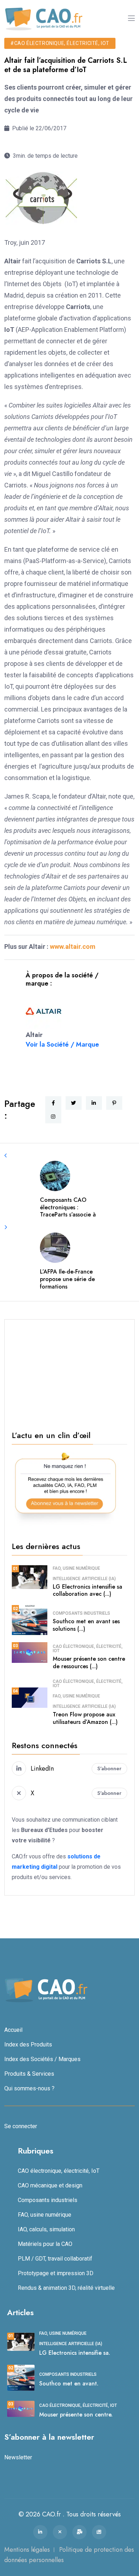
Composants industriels (81, 1613)
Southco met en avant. (69, 2383)
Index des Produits (28, 2044)
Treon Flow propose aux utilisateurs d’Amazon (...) (85, 1718)
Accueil (13, 2030)
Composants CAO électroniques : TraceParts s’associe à (68, 1207)
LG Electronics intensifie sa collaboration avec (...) (87, 1590)
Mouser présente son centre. (76, 2415)
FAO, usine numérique (76, 1568)
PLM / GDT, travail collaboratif (55, 2259)
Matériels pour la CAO (45, 2244)
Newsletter (18, 2457)
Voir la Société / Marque (62, 1044)
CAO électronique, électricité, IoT (88, 1649)
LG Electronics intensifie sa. (75, 2353)
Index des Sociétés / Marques (42, 2059)
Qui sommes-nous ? (29, 2088)
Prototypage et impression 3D (56, 2273)
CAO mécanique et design (50, 2185)
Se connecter (21, 2126)
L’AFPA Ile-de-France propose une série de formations (67, 1279)
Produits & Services (29, 2074)
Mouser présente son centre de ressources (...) (89, 1662)
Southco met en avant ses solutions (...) (86, 1625)
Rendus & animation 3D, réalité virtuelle (66, 2288)
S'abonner (109, 1768)
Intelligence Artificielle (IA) (84, 1579)
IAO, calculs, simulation (46, 2229)
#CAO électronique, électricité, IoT (60, 43)
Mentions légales (27, 2550)
